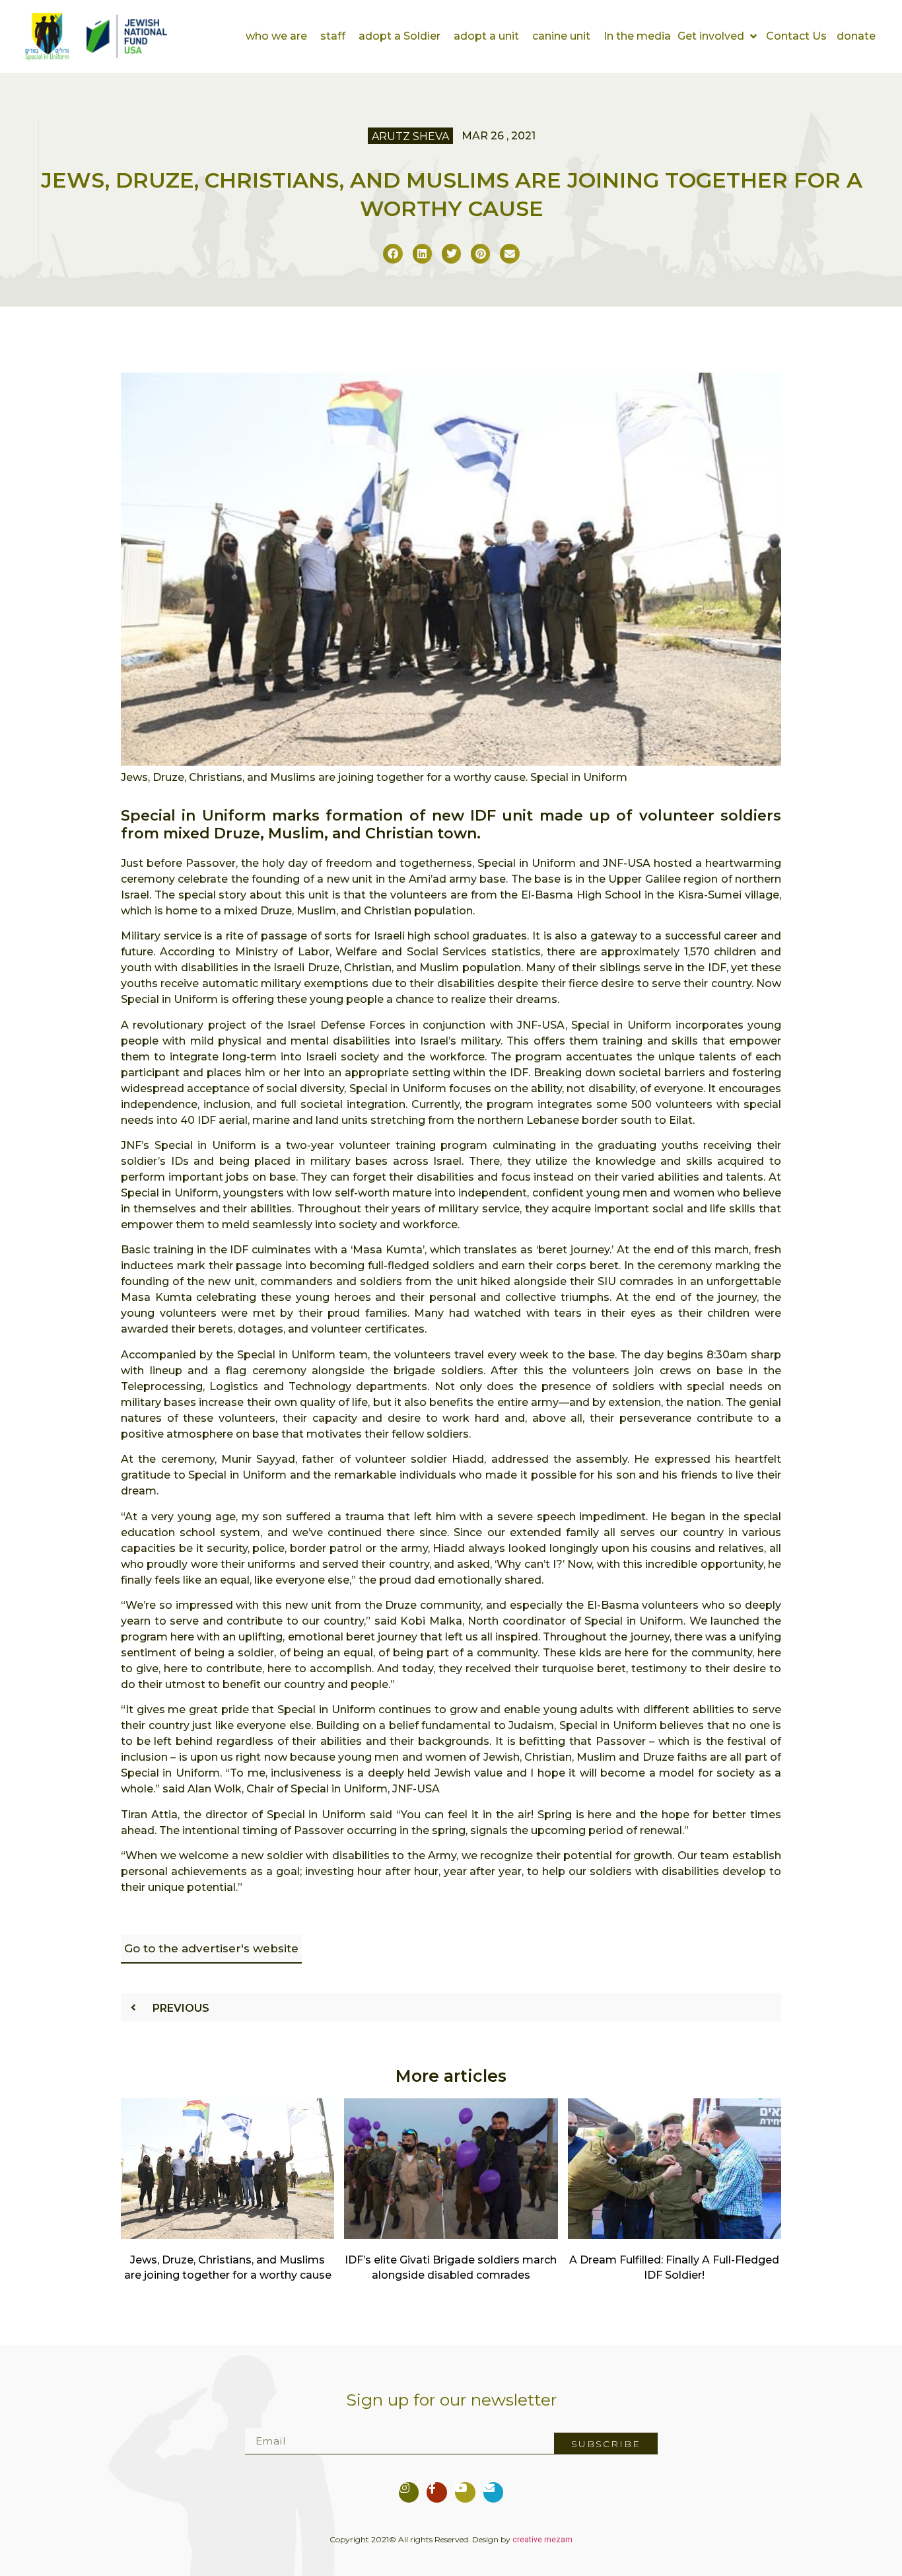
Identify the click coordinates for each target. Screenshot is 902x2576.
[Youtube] (465, 2492)
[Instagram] (409, 2492)
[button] (718, 36)
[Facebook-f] (437, 2492)
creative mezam (542, 2540)
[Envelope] (494, 2492)
